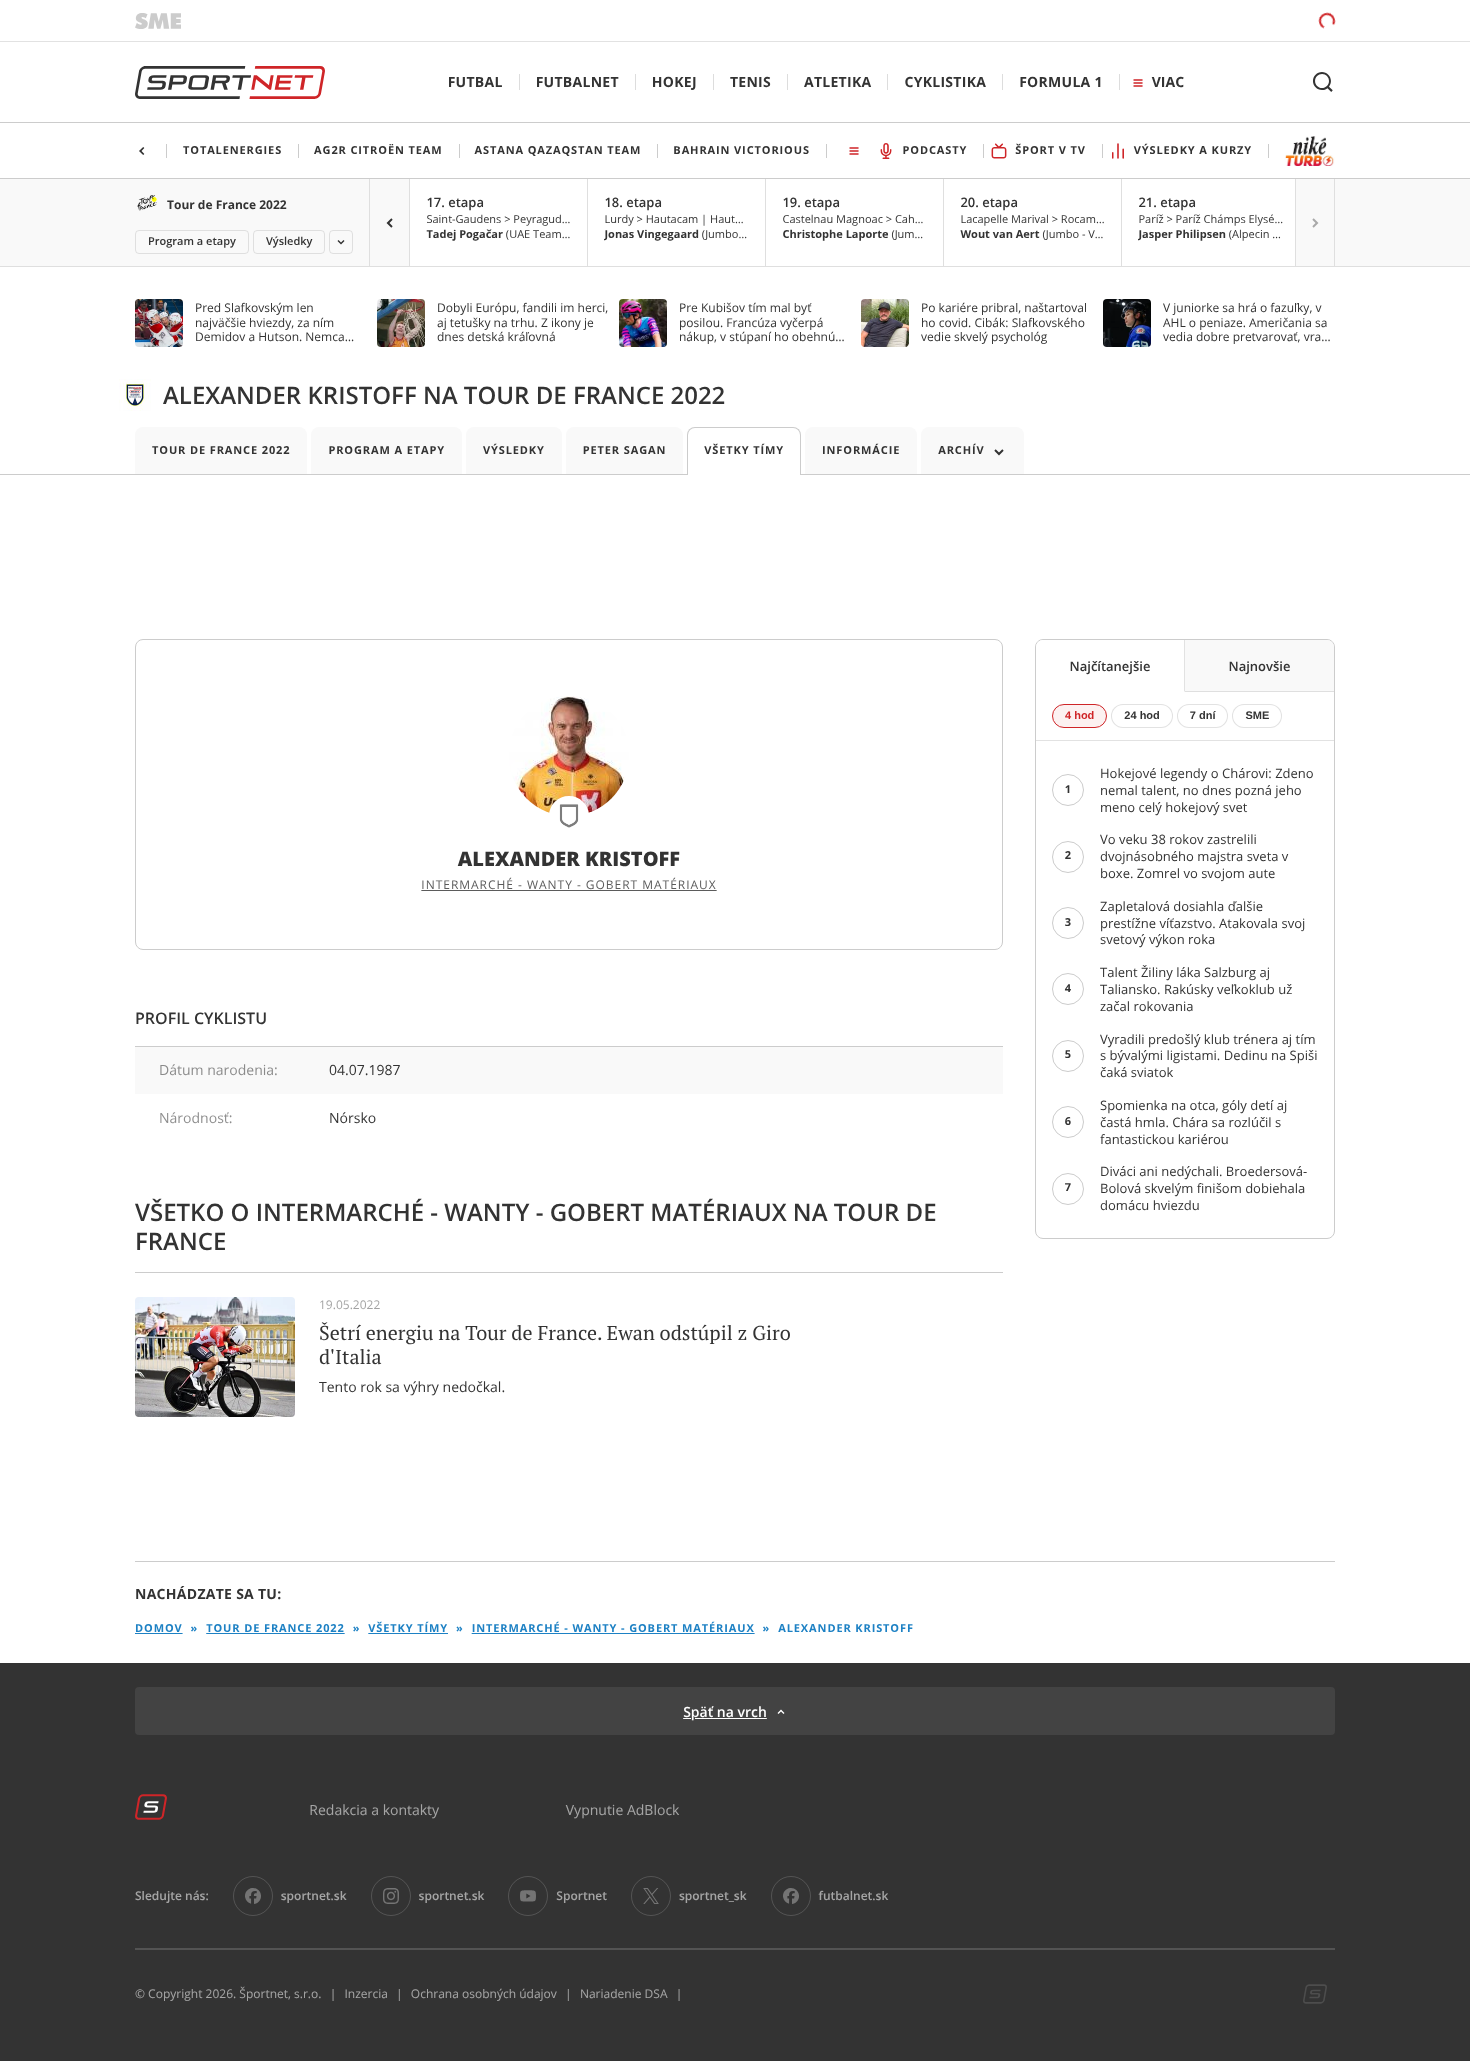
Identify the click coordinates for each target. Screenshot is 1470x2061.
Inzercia (365, 1994)
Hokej (674, 82)
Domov (159, 1628)
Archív (961, 450)
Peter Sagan (625, 450)
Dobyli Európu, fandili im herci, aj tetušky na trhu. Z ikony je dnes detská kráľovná (522, 322)
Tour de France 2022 (227, 204)
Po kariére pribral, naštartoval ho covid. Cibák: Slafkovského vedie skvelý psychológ (1004, 322)
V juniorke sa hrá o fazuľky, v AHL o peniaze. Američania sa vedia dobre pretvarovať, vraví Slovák (1246, 322)
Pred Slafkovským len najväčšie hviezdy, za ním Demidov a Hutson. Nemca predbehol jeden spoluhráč (270, 322)
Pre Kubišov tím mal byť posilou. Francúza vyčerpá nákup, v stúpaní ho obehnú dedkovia (757, 322)
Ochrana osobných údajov (484, 1994)
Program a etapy (192, 241)
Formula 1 (1061, 82)
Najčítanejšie (1110, 666)
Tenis (750, 82)
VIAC (1168, 82)
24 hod (1141, 716)
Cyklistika (945, 82)
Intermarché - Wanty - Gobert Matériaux (568, 885)
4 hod (1079, 716)
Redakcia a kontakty (374, 1809)
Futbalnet (577, 82)
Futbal (475, 82)
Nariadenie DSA (624, 1994)
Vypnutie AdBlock (623, 1809)
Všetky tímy (744, 450)
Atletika (837, 82)
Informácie (861, 450)
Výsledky (289, 241)
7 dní (1203, 716)
